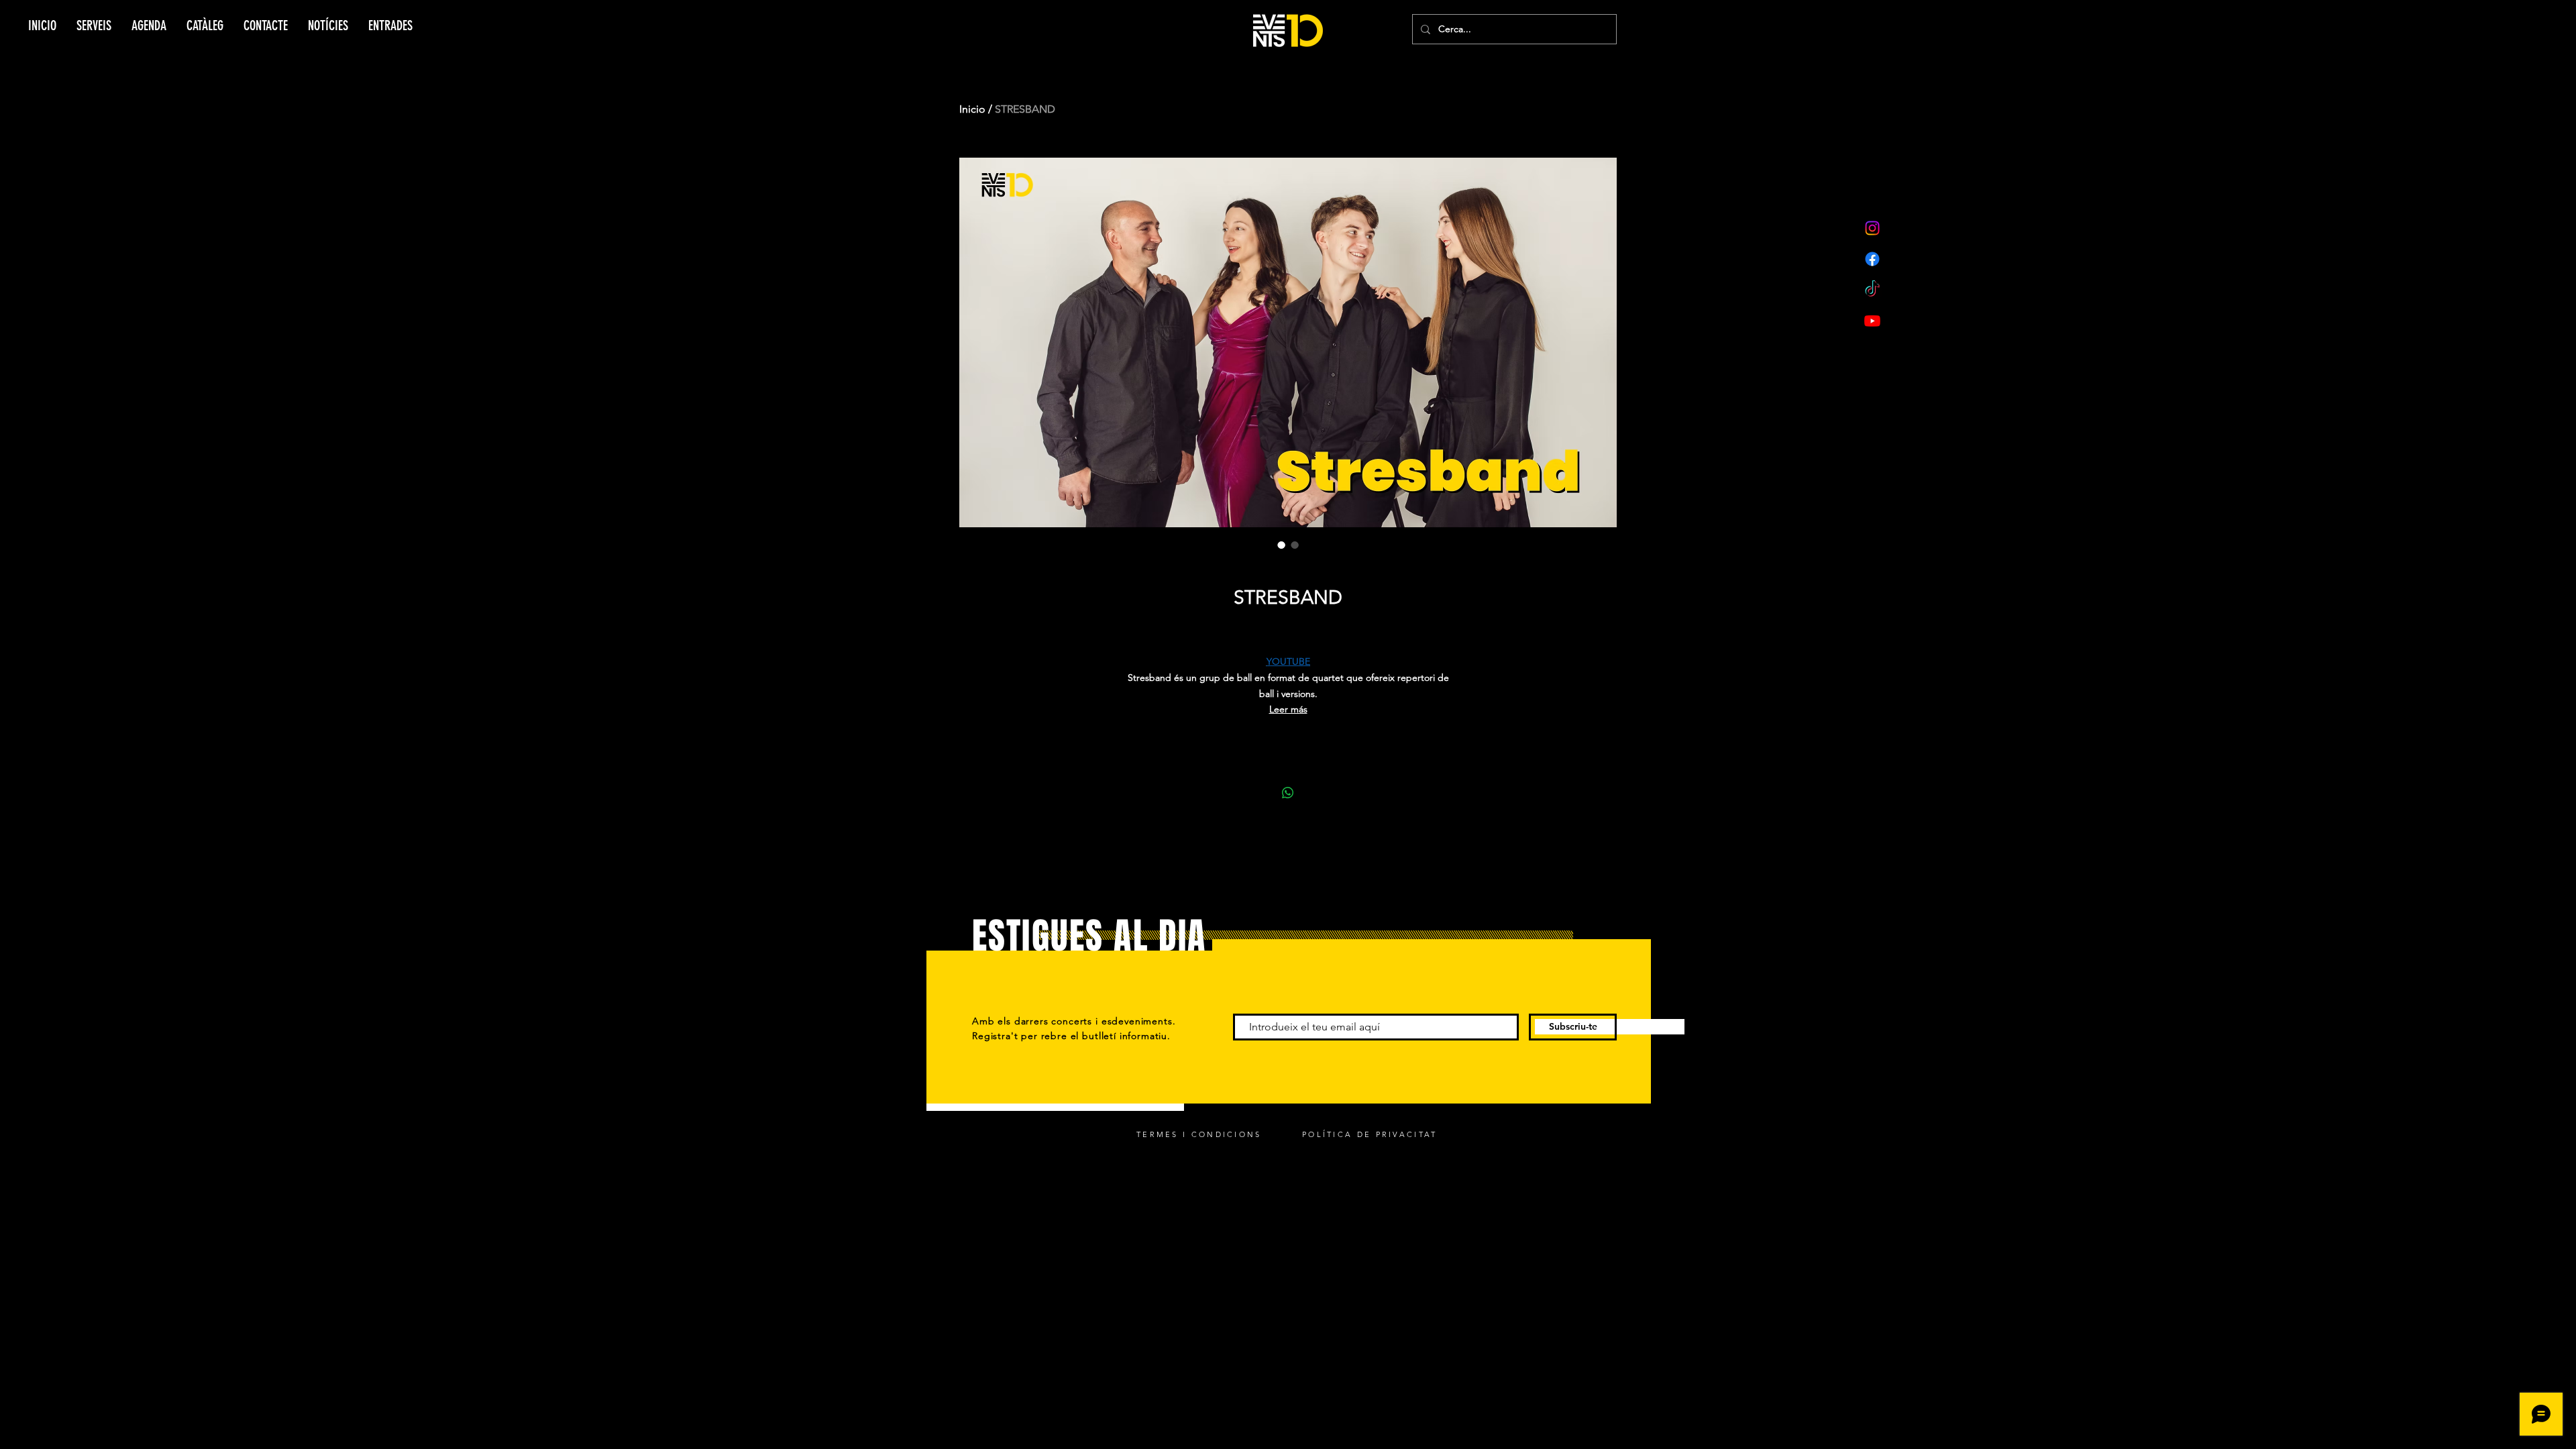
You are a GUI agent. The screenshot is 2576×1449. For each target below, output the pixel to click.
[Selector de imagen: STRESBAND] (1281, 545)
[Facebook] (1872, 259)
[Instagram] (1872, 228)
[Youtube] (1872, 321)
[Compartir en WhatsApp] (1288, 793)
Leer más (1288, 709)
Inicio (972, 109)
